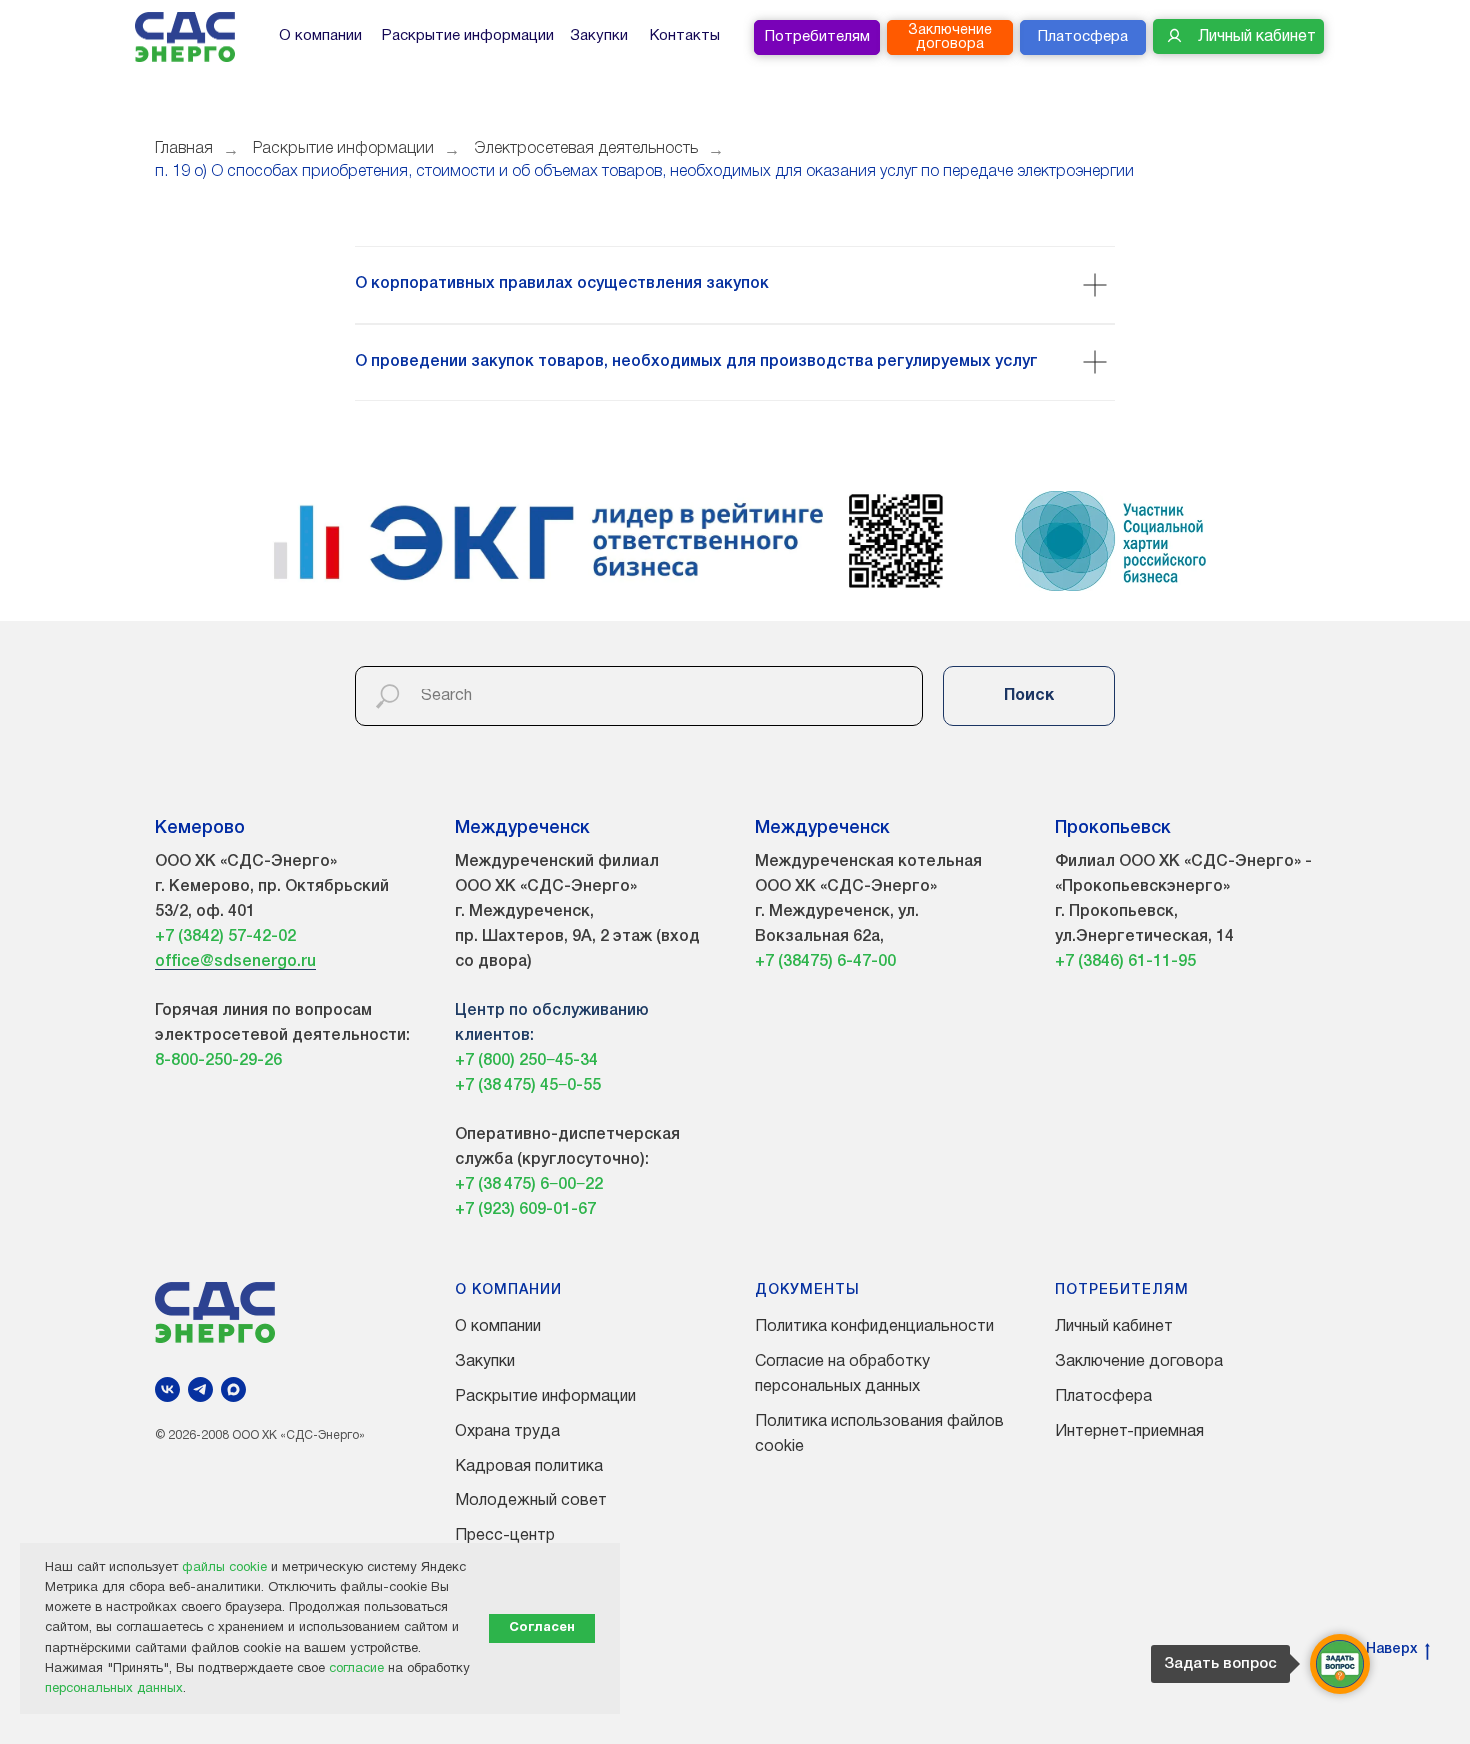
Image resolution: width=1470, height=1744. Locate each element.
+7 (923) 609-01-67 (525, 1210)
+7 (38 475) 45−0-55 (528, 1086)
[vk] (167, 1389)
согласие (356, 1669)
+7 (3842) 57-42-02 (225, 937)
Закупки (485, 1362)
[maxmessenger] (233, 1389)
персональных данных (114, 1689)
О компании (498, 1327)
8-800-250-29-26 (218, 1061)
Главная (184, 149)
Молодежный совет (531, 1501)
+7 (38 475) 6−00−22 (529, 1185)
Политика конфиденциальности (874, 1327)
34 (589, 1061)
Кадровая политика (529, 1467)
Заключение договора (1139, 1362)
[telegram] (200, 1389)
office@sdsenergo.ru (235, 962)
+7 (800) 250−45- (517, 1061)
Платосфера (1103, 1397)
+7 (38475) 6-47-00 (825, 962)
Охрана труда (507, 1432)
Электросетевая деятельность (586, 149)
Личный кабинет (1114, 1327)
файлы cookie (224, 1568)
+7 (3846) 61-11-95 (1125, 962)
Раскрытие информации (343, 149)
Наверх (1392, 1649)
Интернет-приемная (1129, 1432)
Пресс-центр (505, 1536)
